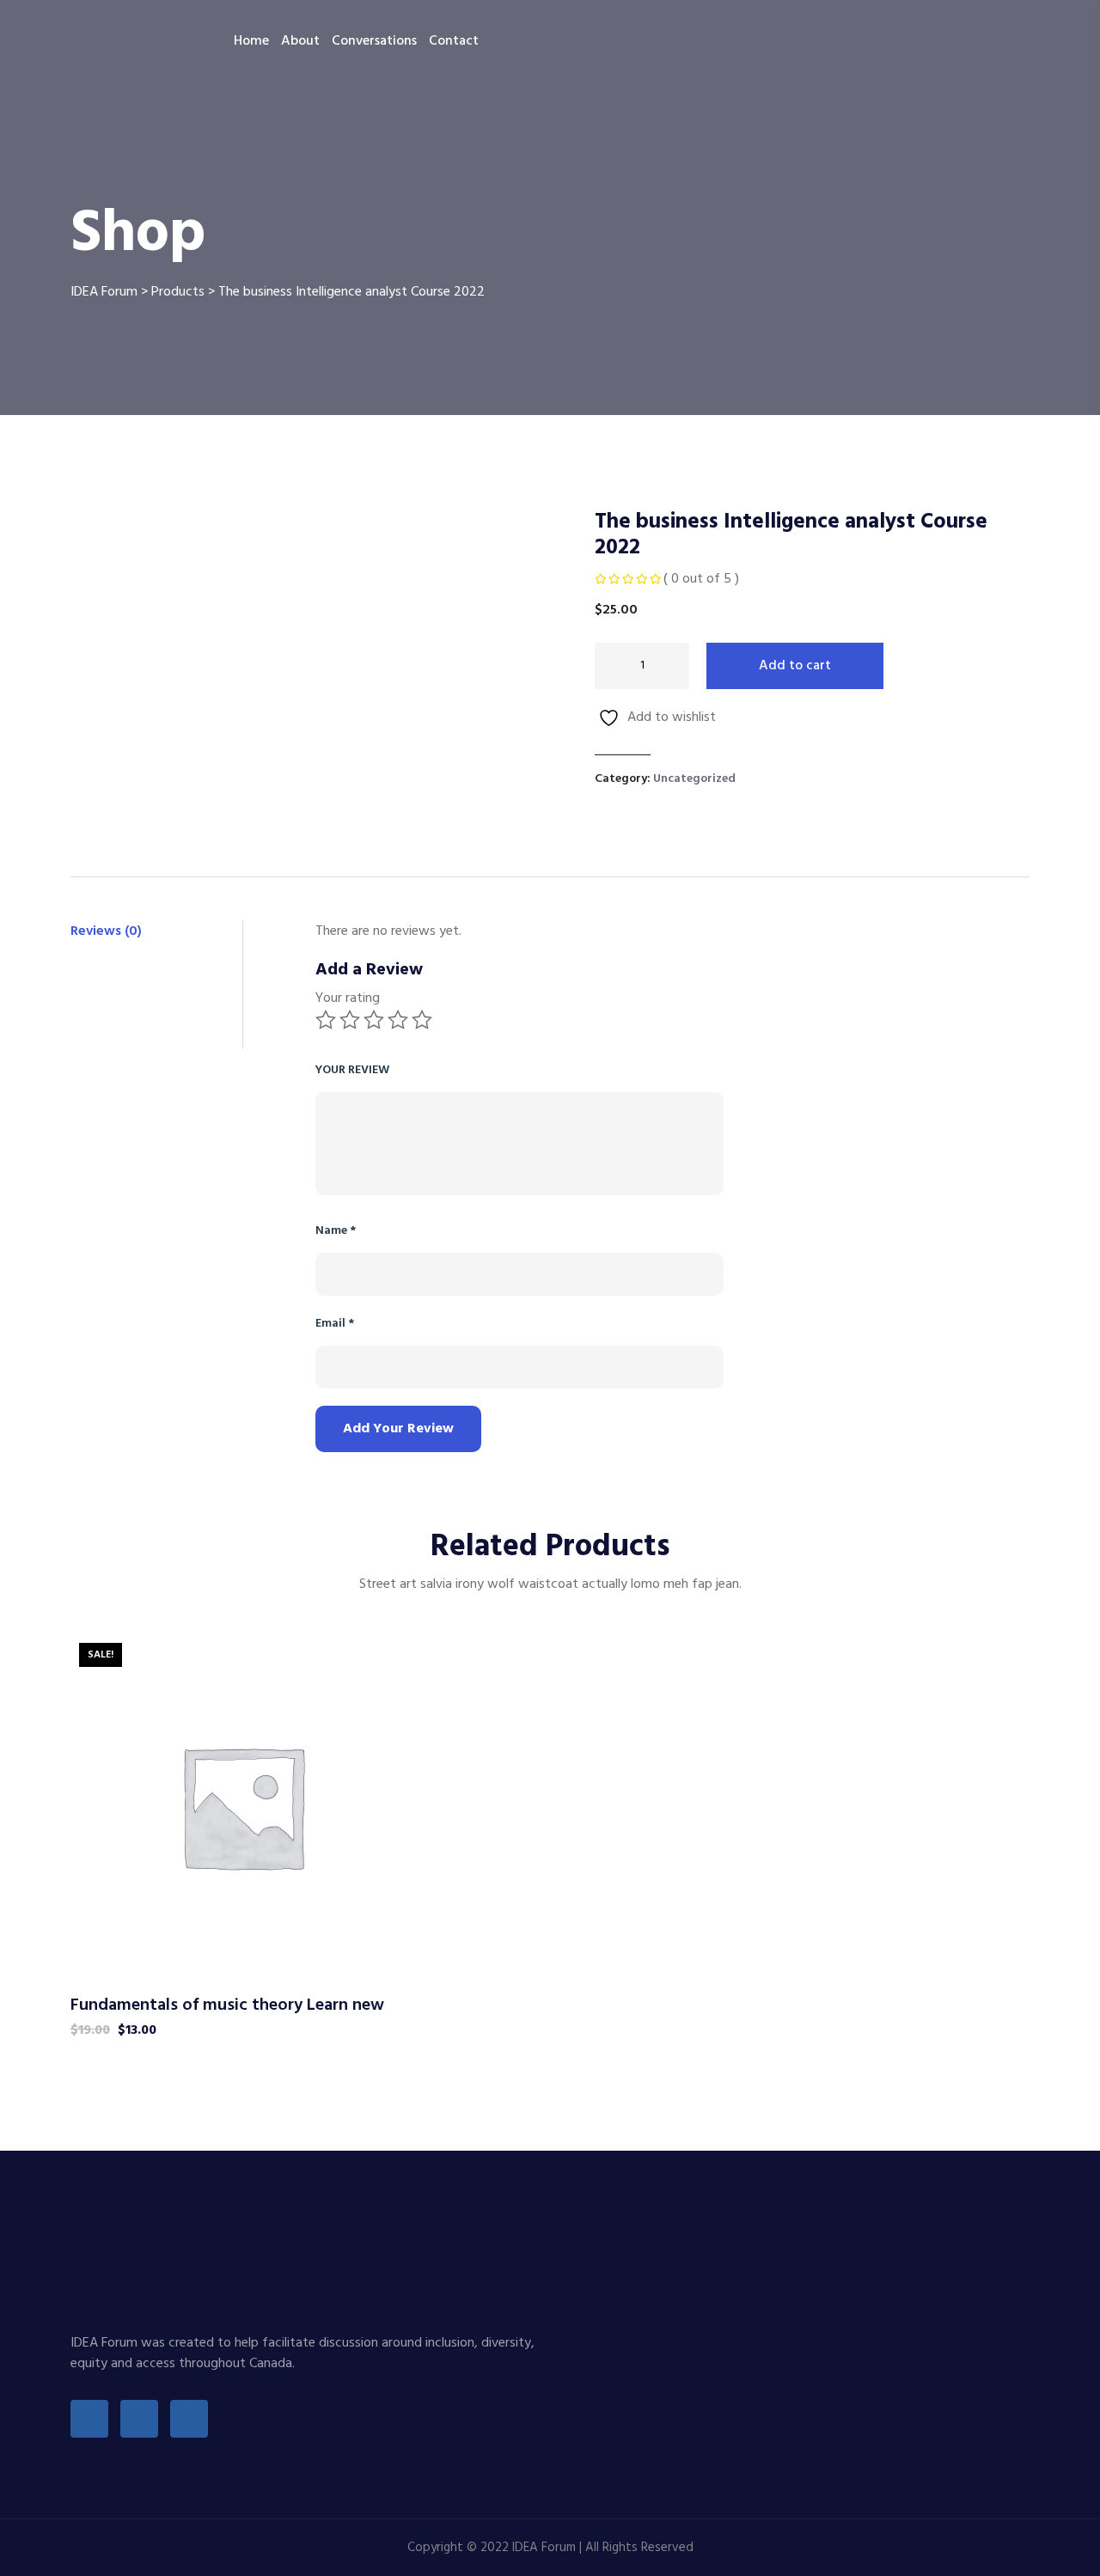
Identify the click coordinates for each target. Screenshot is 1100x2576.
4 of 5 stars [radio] (398, 1020)
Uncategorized (694, 779)
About (300, 41)
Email (335, 1324)
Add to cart (795, 666)
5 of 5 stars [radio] (422, 1020)
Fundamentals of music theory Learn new (227, 2005)
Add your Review (398, 1429)
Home (251, 41)
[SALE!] (242, 1806)
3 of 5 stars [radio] (374, 1020)
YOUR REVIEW (352, 1070)
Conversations (374, 41)
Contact (454, 41)
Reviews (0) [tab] (106, 931)
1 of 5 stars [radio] (326, 1020)
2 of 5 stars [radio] (350, 1020)
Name (336, 1231)
